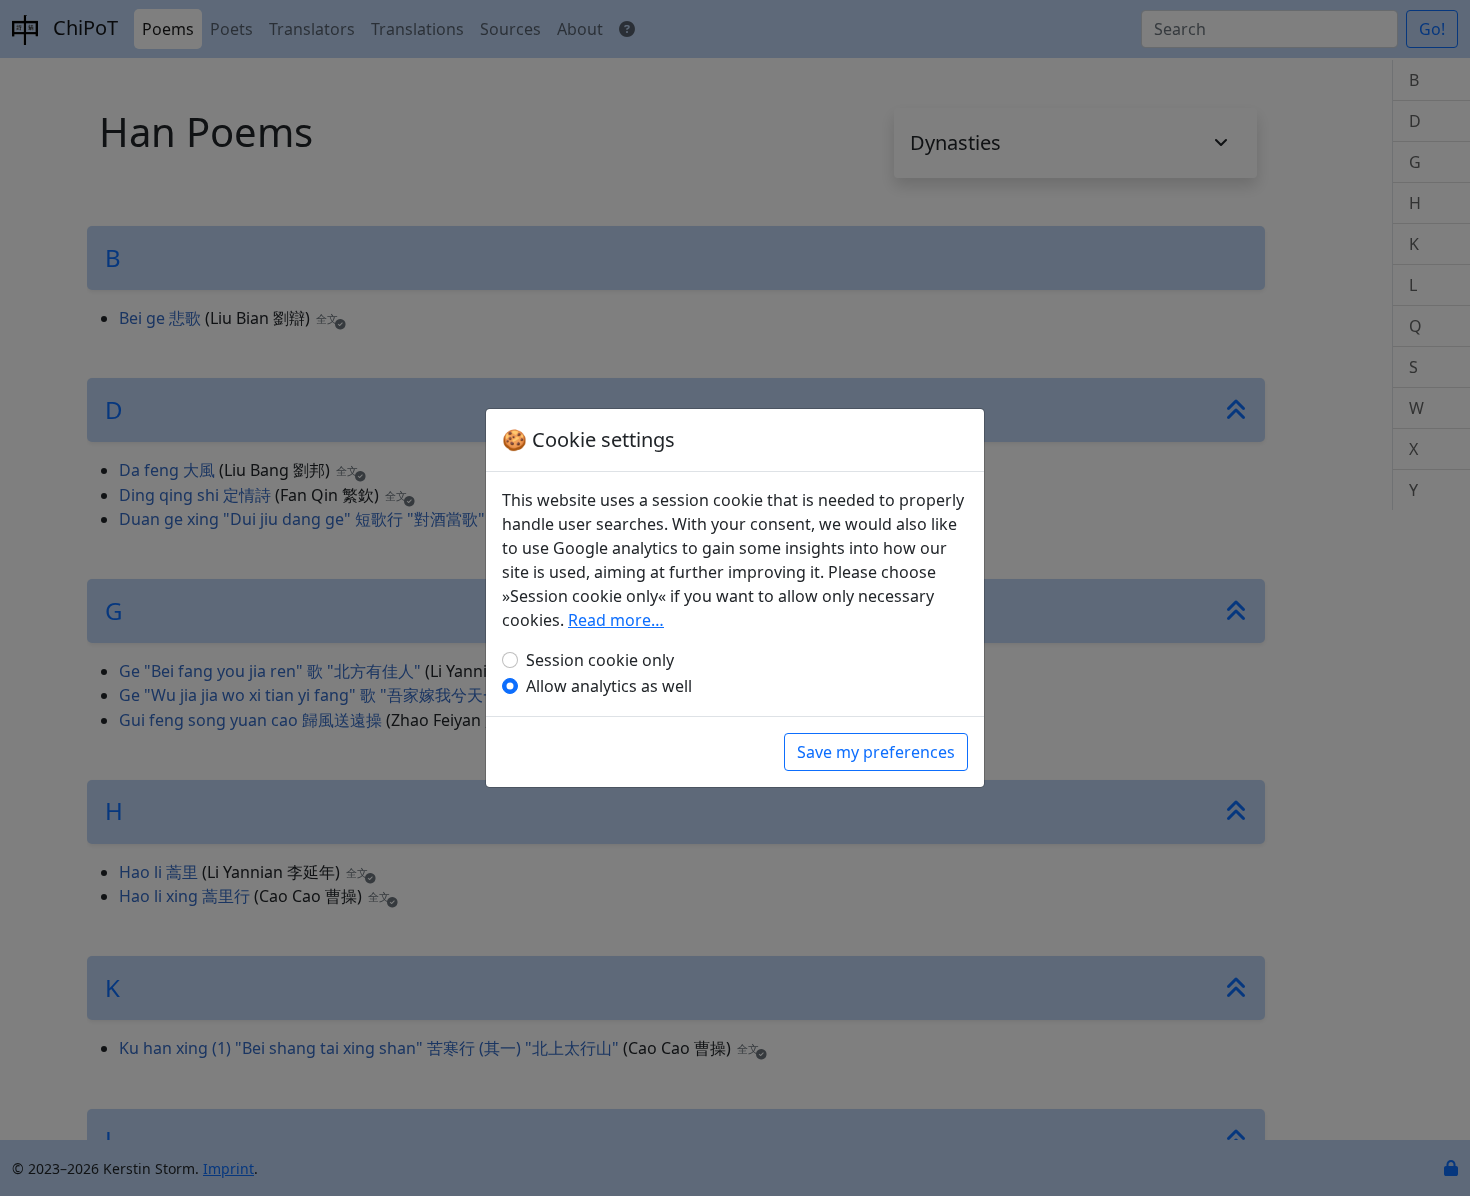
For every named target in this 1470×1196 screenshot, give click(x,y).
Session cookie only (600, 660)
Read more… (616, 620)
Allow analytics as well (609, 686)
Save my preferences (876, 752)
